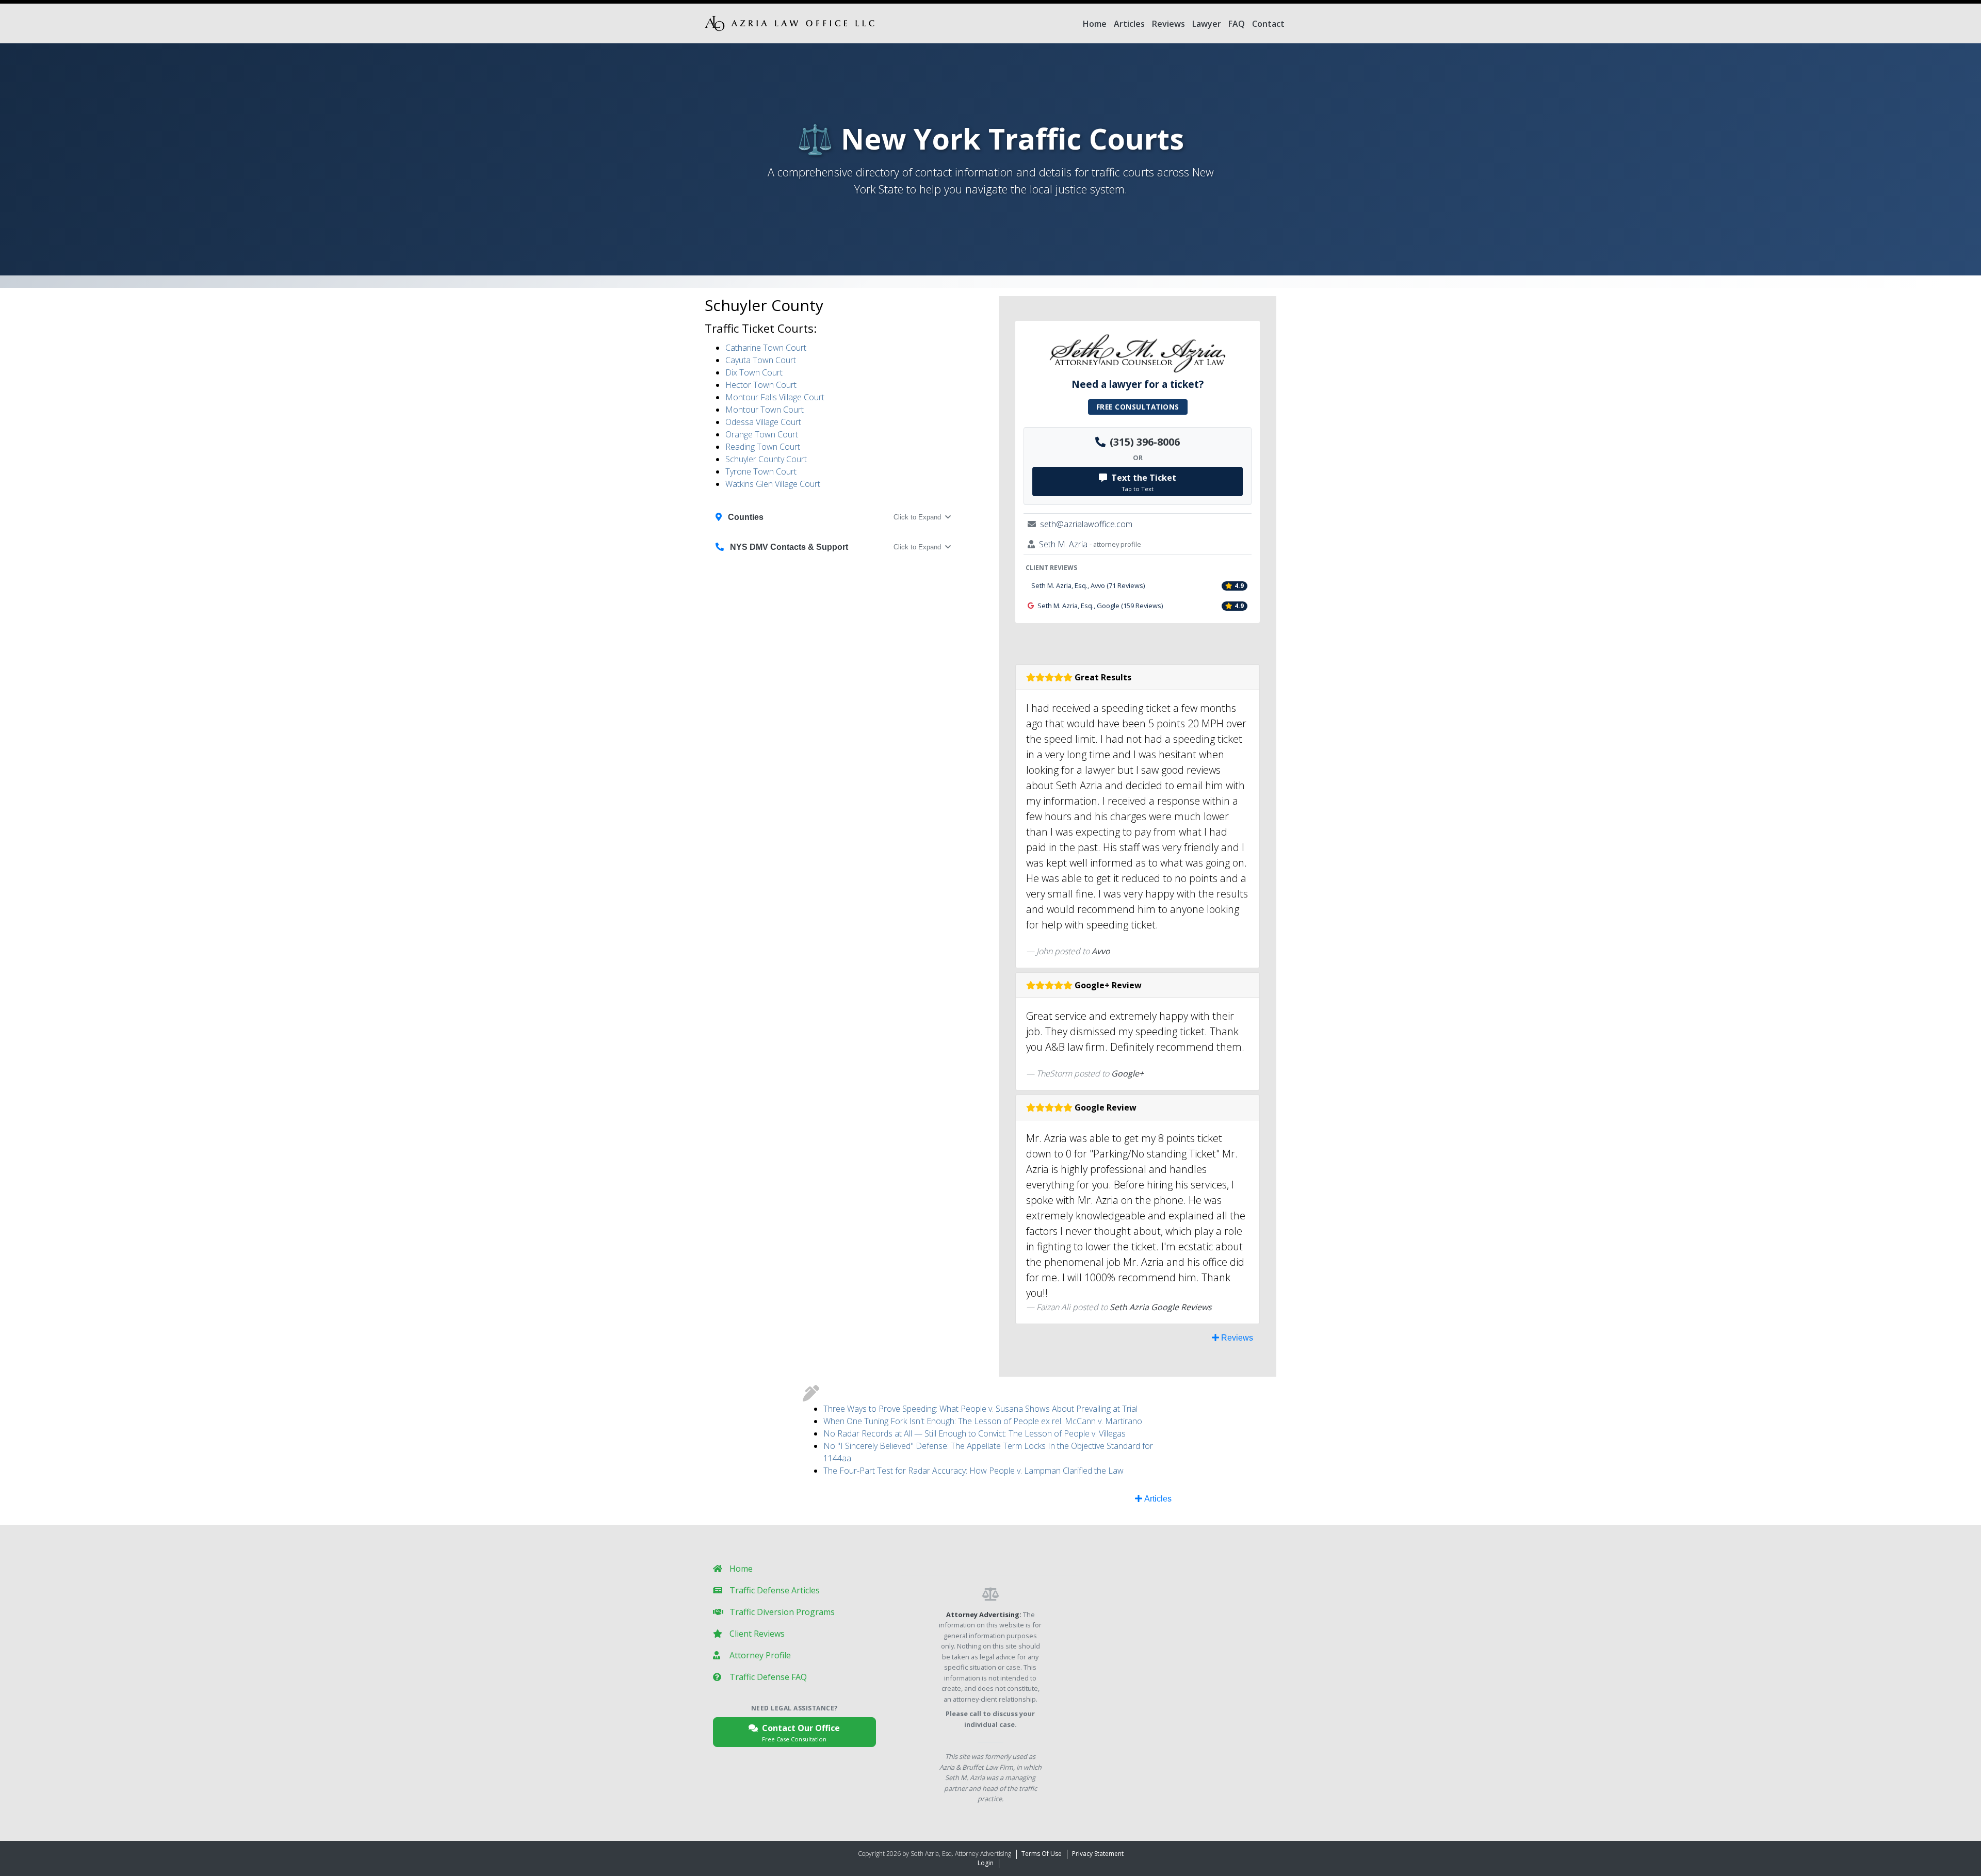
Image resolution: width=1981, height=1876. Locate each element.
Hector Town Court (761, 385)
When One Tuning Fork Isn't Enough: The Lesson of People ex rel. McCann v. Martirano (983, 1421)
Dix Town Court (754, 372)
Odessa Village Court (763, 422)
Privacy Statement (1098, 1854)
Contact (1268, 24)
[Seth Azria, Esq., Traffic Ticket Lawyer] (790, 23)
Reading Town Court (763, 447)
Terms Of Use (1042, 1854)
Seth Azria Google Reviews (1161, 1307)
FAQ (1237, 24)
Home (1095, 24)
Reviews (1168, 24)
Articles (1129, 24)
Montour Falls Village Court (775, 397)
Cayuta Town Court (761, 360)
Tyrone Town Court (761, 471)
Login (986, 1863)
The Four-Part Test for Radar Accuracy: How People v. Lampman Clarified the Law (973, 1471)
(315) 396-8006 (1145, 442)
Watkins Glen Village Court (773, 484)
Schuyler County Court (766, 459)
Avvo (1101, 951)
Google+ (1127, 1073)
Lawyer (1207, 24)
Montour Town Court (765, 410)
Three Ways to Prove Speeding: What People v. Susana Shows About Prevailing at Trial (980, 1409)
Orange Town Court (762, 434)
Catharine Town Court (766, 348)
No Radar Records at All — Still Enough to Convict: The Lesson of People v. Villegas (975, 1433)
